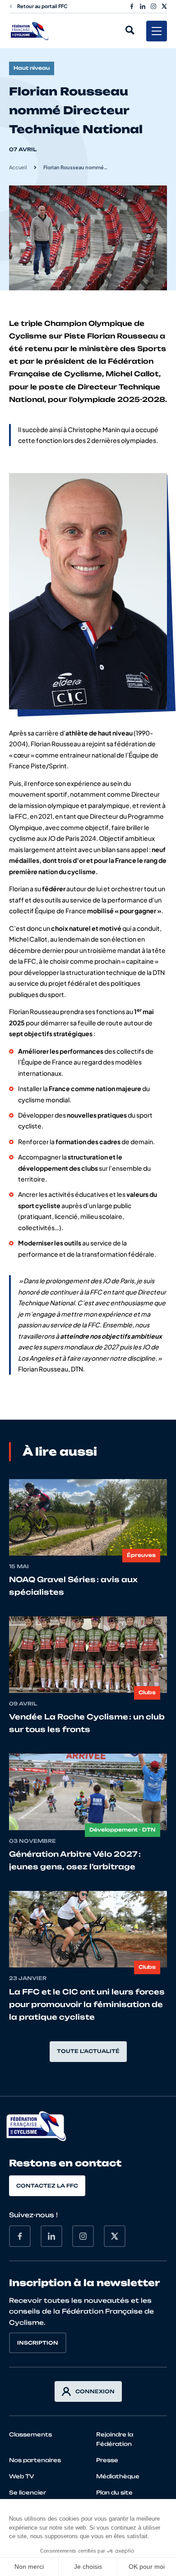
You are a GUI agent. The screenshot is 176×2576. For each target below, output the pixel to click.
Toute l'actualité (88, 2051)
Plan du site (114, 2493)
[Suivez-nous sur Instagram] (153, 6)
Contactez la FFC (47, 2186)
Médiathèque (118, 2476)
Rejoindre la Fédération (115, 2439)
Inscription (38, 2343)
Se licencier (28, 2493)
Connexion (95, 2391)
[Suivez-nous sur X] (164, 6)
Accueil (18, 167)
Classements (30, 2434)
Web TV (22, 2476)
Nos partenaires (35, 2460)
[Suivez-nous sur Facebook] (132, 6)
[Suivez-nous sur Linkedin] (143, 6)
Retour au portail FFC (42, 6)
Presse (107, 2460)
